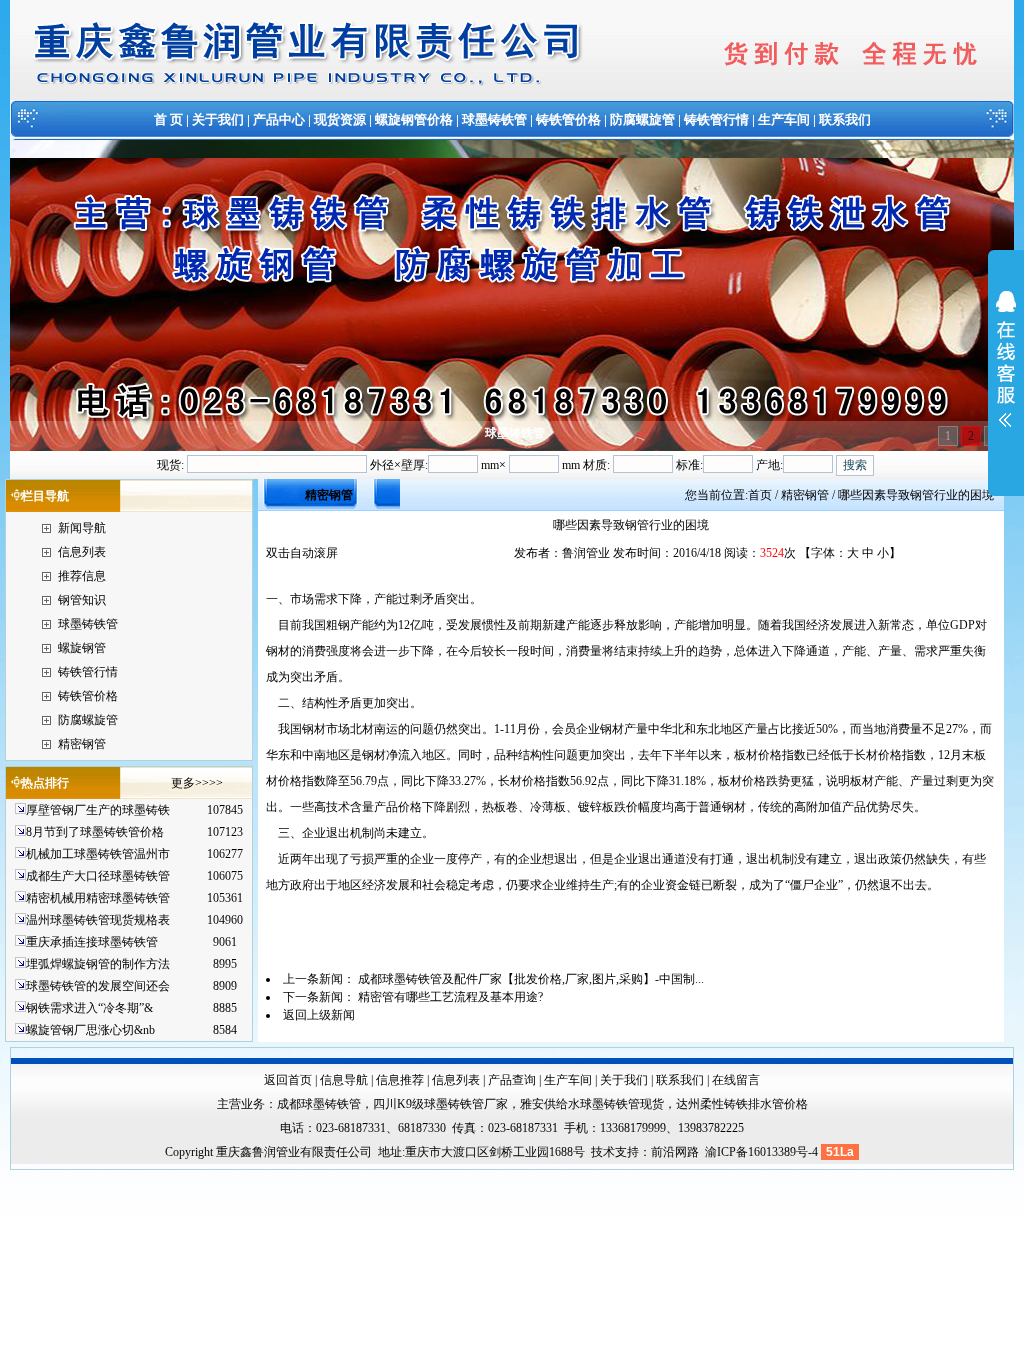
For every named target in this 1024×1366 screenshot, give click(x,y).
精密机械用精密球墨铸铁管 (98, 898)
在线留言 (736, 1080)
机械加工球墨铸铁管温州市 (98, 854)
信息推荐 (400, 1080)
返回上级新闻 (319, 1015)
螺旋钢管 (82, 648)
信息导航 (344, 1080)
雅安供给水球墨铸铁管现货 (592, 1104)
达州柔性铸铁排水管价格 (742, 1104)
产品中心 (279, 119)
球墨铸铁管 (494, 119)
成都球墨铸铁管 (319, 1104)
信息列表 (82, 552)
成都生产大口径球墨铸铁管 (98, 876)
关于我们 (218, 119)
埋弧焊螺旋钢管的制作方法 (98, 964)
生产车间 (784, 119)
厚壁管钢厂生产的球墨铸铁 (98, 810)
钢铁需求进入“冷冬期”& (89, 1008)
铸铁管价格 (568, 119)
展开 (1006, 372)
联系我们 (845, 119)
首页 (760, 495)
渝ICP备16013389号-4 (763, 1152)
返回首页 (288, 1080)
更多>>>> (197, 783)
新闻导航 (82, 528)
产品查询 (512, 1080)
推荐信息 (82, 576)
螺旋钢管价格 (414, 119)
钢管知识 (82, 600)
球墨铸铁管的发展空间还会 (98, 986)
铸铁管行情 (716, 119)
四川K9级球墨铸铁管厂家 (440, 1104)
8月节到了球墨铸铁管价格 (95, 832)
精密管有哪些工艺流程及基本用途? (450, 997)
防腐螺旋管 (642, 119)
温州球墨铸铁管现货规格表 (98, 920)
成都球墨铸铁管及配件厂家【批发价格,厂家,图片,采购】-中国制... (531, 979)
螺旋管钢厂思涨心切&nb (90, 1030)
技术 (603, 1152)
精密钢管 (82, 744)
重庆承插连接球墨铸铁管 (92, 942)
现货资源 (340, 119)
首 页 (168, 119)
